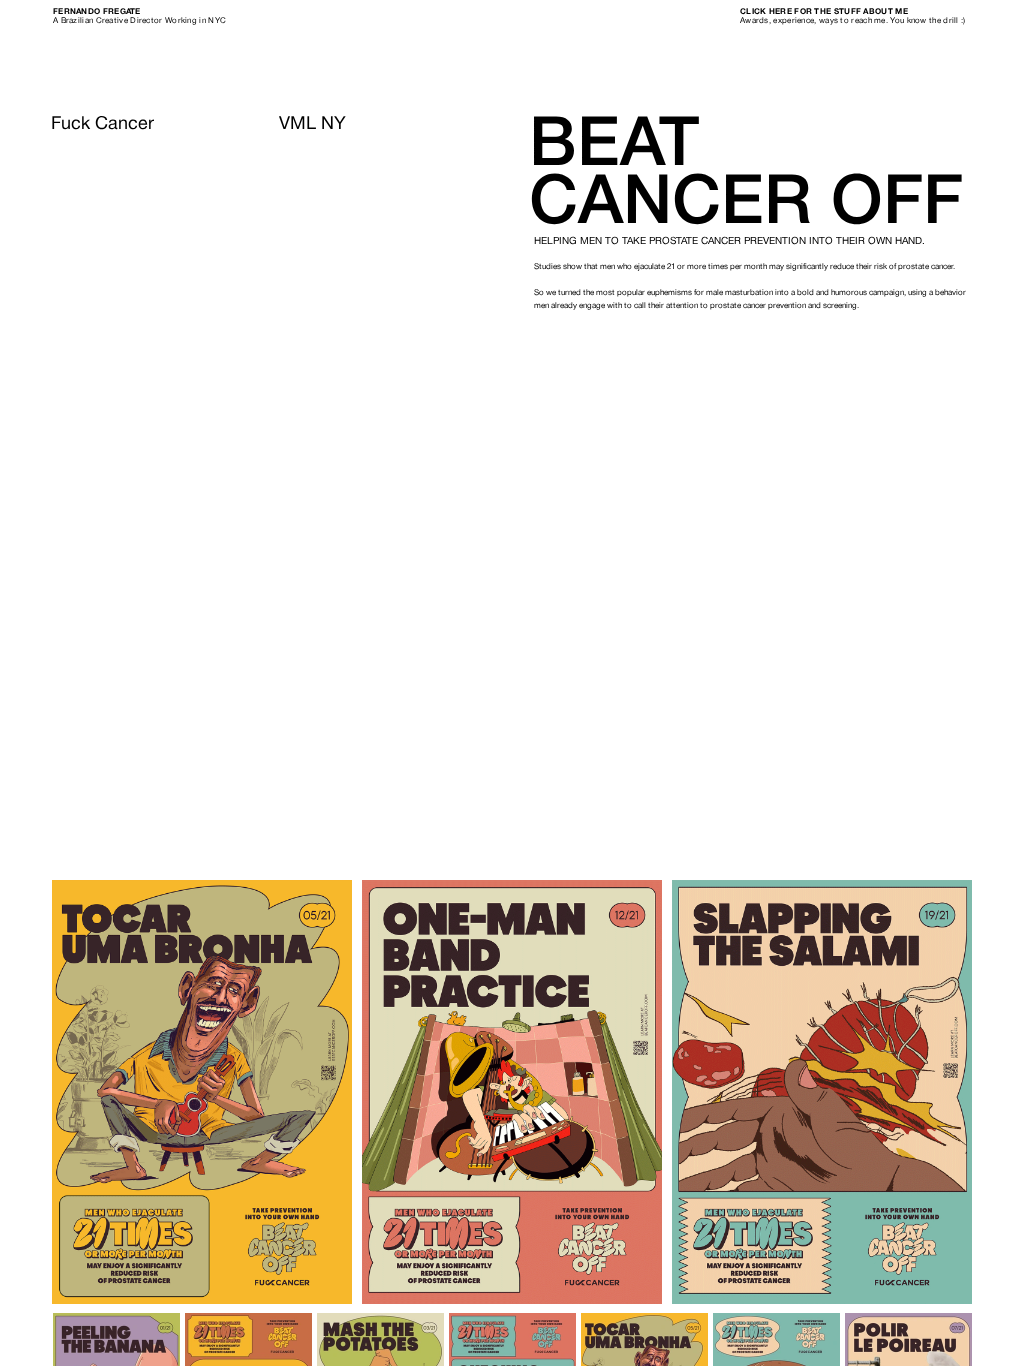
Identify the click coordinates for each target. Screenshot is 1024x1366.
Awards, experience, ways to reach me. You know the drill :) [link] (853, 21)
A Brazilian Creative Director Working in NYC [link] (139, 21)
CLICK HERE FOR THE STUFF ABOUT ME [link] (824, 12)
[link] (97, 12)
